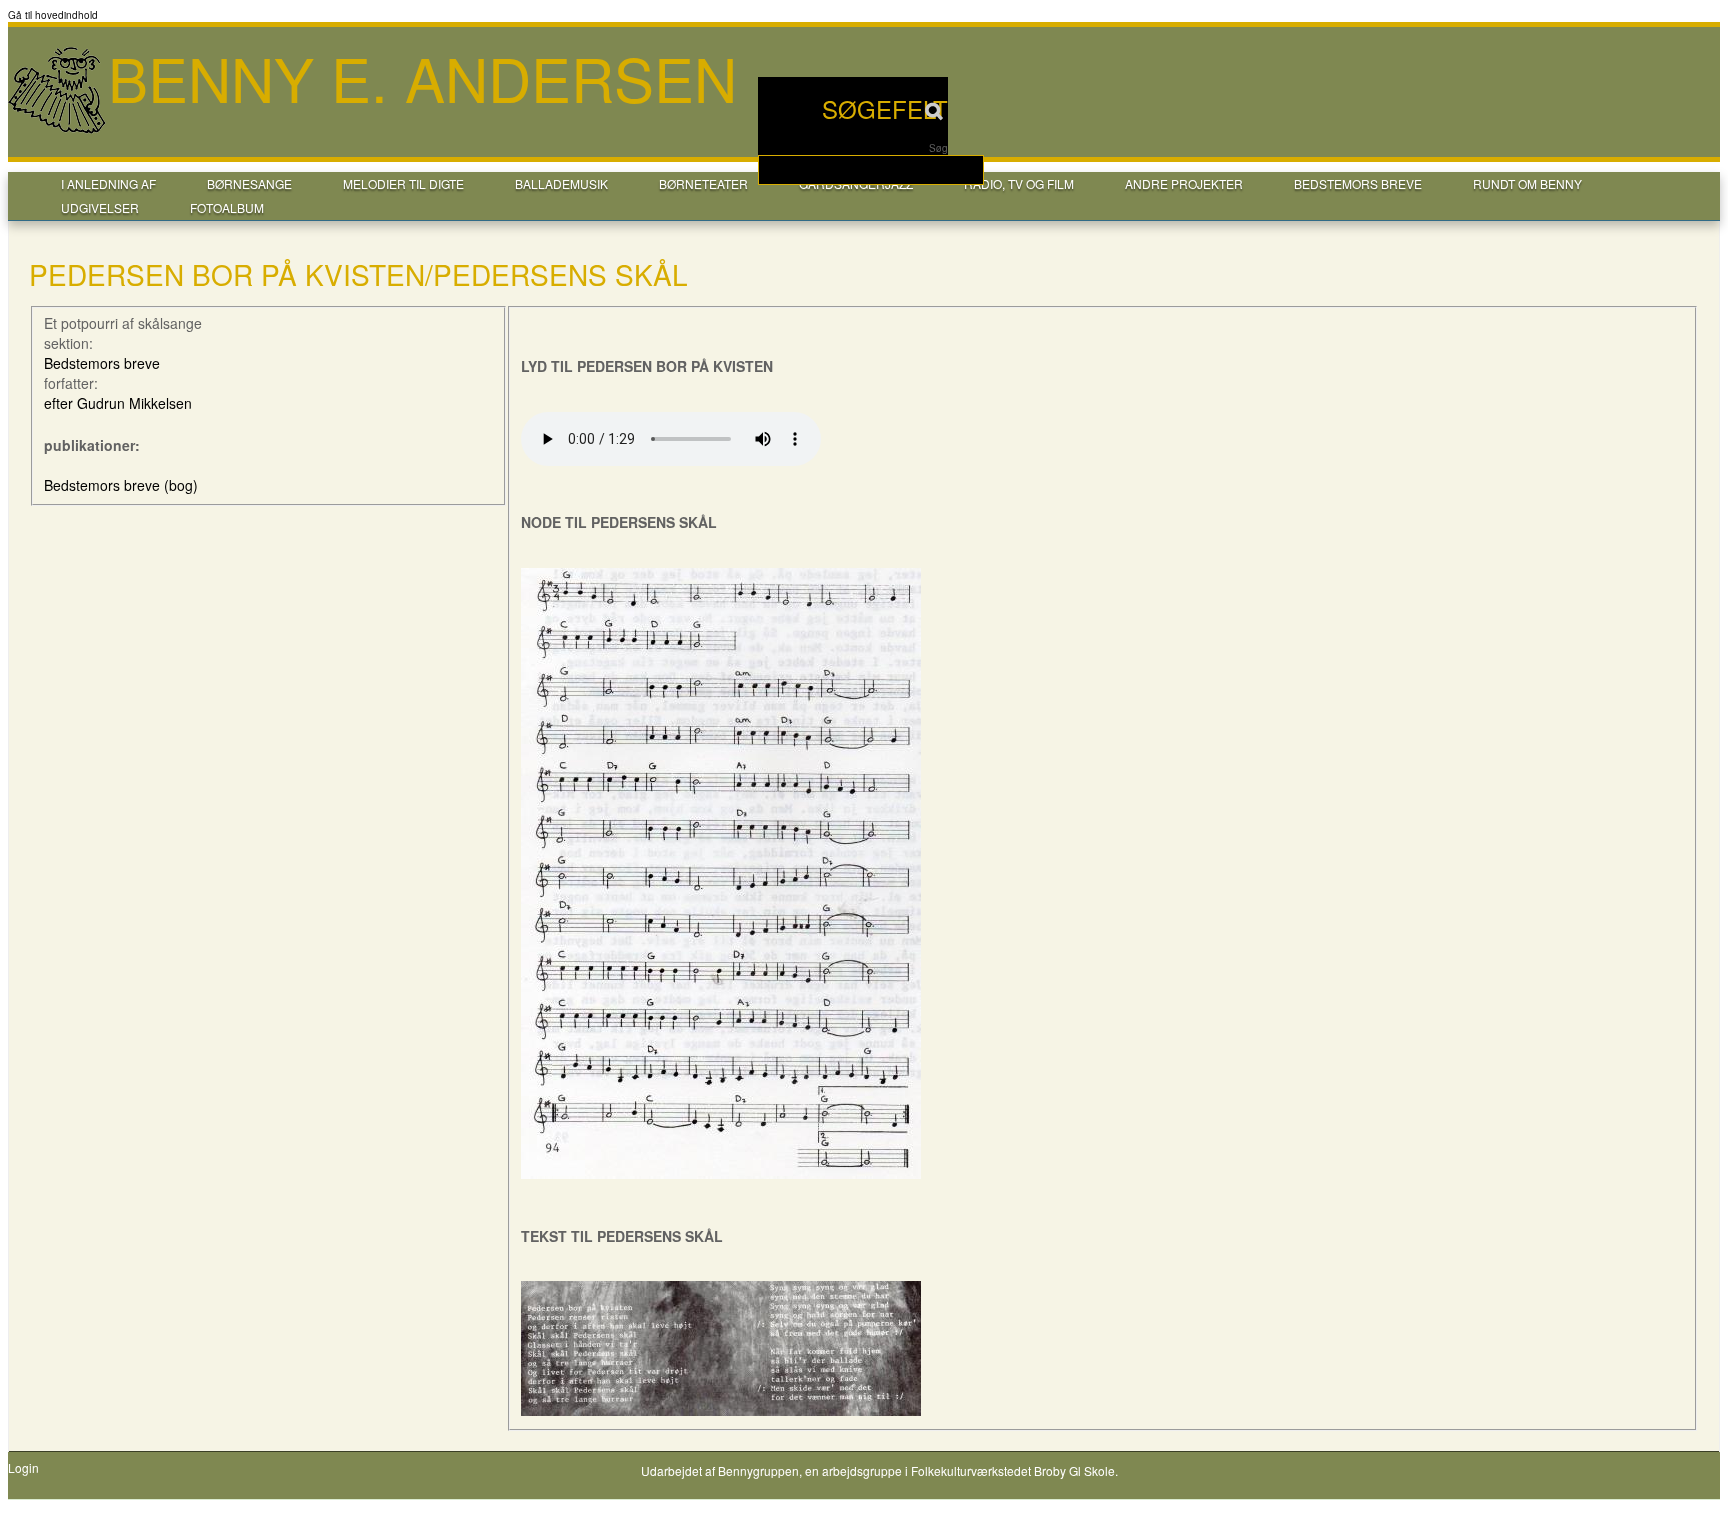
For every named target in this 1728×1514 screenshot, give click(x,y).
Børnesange (249, 183)
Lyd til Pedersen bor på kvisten (647, 366)
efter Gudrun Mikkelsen (118, 403)
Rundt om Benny (1527, 183)
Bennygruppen (758, 1470)
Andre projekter (1184, 183)
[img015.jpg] (721, 1410)
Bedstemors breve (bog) (121, 485)
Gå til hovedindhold (53, 15)
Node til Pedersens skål (619, 522)
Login (23, 1468)
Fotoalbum (227, 207)
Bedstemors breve (1358, 183)
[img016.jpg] (721, 1173)
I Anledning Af (108, 183)
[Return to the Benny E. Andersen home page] (58, 131)
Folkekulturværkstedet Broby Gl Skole (1013, 1470)
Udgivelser (100, 207)
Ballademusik (561, 183)
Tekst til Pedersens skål (622, 1236)
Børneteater (703, 183)
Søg (938, 148)
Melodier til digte (403, 183)
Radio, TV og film (1019, 183)
